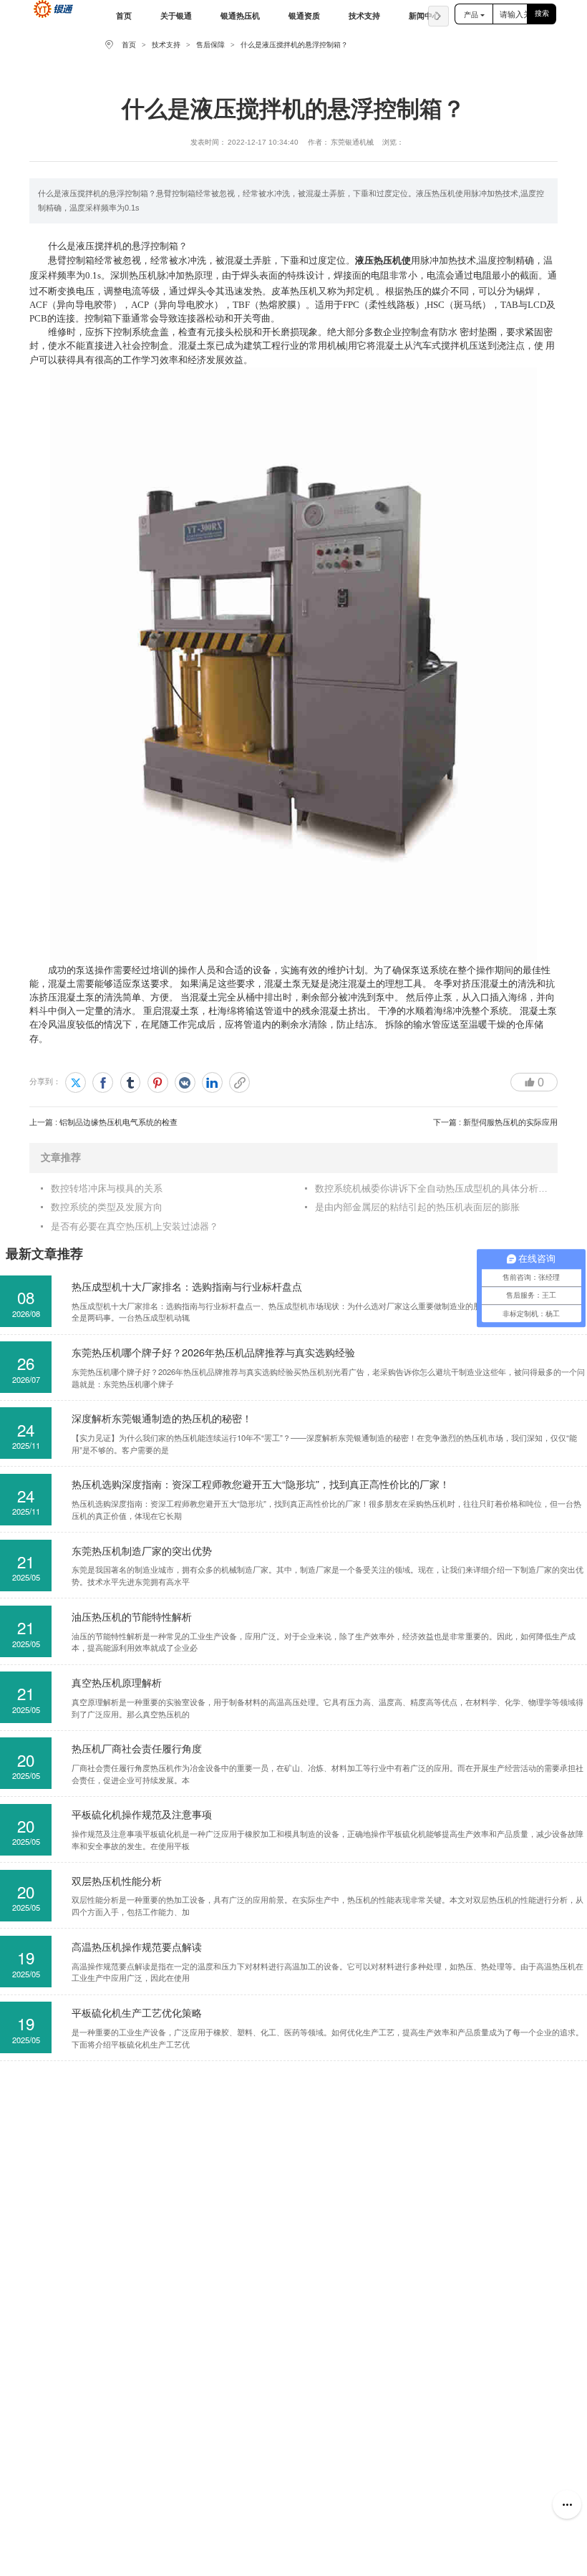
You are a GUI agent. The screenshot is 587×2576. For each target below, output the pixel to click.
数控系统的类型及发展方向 (107, 1207)
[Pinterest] (158, 1082)
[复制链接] (239, 1082)
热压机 (388, 260)
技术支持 (166, 45)
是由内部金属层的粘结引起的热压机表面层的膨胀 (417, 1207)
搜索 (542, 13)
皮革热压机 (295, 290)
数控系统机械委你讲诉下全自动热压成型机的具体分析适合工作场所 (431, 1188)
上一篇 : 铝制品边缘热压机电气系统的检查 (103, 1122)
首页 (129, 45)
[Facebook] (103, 1082)
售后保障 (210, 45)
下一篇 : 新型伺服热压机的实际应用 (495, 1122)
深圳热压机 (134, 275)
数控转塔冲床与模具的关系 (107, 1188)
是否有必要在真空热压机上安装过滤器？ (135, 1226)
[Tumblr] (131, 1082)
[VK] (185, 1082)
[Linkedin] (212, 1082)
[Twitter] (76, 1082)
